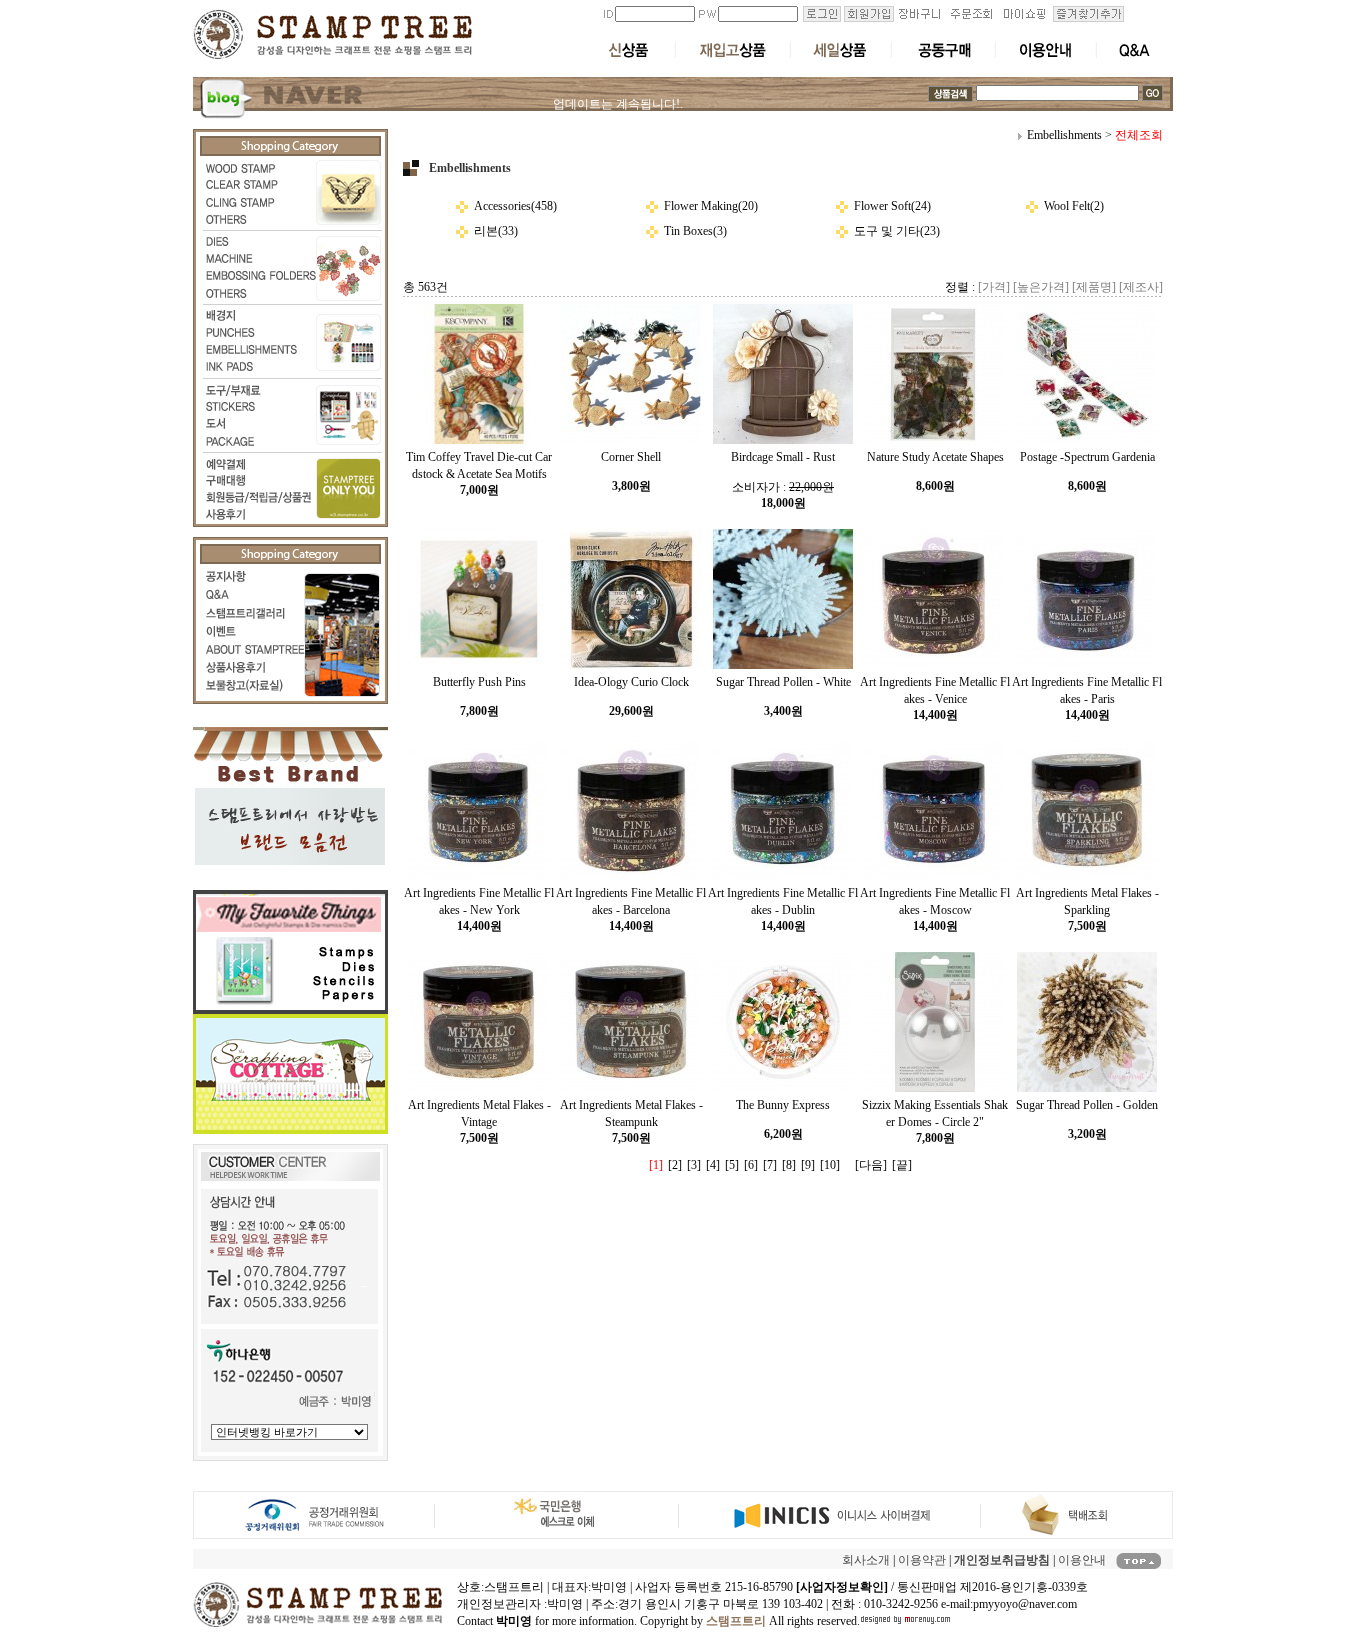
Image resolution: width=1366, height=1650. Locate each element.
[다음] (871, 1165)
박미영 (565, 1604)
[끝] (902, 1165)
